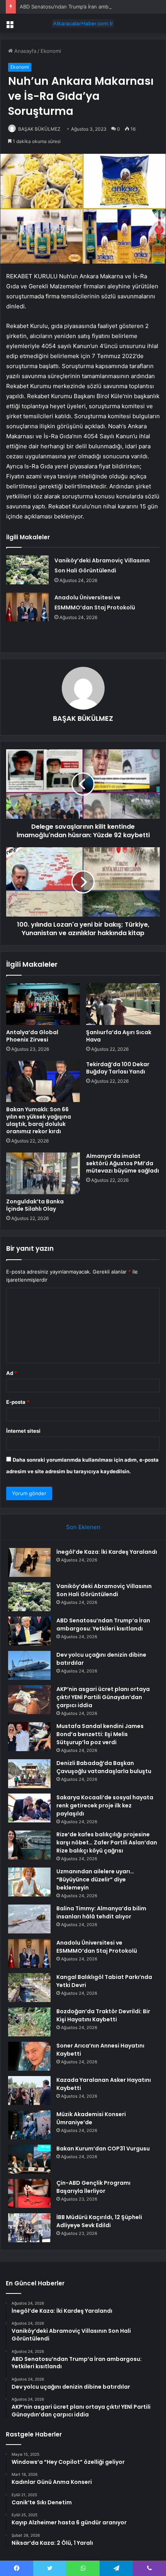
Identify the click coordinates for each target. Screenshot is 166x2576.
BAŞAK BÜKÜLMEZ (39, 129)
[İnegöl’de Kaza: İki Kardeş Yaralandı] (29, 1562)
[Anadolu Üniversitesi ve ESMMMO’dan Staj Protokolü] (27, 607)
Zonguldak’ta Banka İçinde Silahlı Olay (35, 1205)
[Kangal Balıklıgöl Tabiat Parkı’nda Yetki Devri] (29, 1988)
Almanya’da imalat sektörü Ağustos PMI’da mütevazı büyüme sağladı (123, 1163)
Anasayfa (25, 51)
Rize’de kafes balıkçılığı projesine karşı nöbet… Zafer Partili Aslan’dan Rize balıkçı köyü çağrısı (107, 1842)
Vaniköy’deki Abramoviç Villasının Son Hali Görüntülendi (104, 1590)
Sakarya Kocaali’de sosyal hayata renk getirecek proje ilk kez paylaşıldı (105, 1805)
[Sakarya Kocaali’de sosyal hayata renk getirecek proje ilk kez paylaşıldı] (29, 1808)
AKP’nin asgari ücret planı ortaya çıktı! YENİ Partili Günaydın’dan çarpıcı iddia (103, 1697)
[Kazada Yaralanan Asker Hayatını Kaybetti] (29, 2091)
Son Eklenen (83, 1527)
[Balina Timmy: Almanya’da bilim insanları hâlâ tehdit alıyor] (29, 1919)
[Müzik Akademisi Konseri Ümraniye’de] (29, 2125)
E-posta (18, 1402)
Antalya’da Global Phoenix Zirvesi (32, 1036)
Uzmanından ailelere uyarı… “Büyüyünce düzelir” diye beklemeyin (95, 1879)
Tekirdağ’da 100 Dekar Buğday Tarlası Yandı (118, 1068)
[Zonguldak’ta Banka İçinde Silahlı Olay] (43, 1173)
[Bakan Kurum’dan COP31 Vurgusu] (29, 2159)
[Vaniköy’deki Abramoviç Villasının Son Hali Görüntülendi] (27, 570)
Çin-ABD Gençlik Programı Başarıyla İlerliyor (93, 2187)
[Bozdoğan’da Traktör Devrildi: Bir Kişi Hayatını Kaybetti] (29, 2022)
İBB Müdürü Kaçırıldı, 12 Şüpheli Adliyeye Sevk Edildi (99, 2221)
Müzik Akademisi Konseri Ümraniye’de (91, 2118)
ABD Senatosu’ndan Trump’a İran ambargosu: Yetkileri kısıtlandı (103, 1625)
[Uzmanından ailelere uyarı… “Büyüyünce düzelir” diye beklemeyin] (29, 1882)
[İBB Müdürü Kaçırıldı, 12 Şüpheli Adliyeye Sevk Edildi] (29, 2228)
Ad (12, 1373)
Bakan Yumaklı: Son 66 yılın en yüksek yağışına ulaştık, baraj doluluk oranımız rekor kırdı (39, 1120)
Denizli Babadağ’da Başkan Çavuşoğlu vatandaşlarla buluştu (104, 1767)
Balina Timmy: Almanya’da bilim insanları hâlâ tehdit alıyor (101, 1912)
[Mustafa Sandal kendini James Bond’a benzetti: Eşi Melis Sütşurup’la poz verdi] (29, 1737)
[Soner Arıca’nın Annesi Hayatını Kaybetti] (29, 2056)
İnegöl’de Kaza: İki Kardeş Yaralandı (107, 1552)
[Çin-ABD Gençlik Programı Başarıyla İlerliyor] (29, 2193)
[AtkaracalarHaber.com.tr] (83, 24)
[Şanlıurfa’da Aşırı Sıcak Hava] (123, 1004)
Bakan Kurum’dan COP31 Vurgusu (103, 2149)
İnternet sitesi (23, 1431)
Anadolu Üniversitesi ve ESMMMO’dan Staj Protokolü (97, 1947)
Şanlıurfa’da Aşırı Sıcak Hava (119, 1036)
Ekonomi (51, 51)
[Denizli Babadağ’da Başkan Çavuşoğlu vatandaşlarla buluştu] (29, 1774)
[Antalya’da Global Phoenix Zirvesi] (43, 1004)
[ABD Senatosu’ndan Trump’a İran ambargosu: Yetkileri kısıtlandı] (29, 1631)
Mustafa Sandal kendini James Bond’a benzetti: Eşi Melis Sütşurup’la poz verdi (100, 1734)
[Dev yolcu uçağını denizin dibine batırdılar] (29, 1665)
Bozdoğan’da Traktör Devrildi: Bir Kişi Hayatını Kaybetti (103, 2015)
